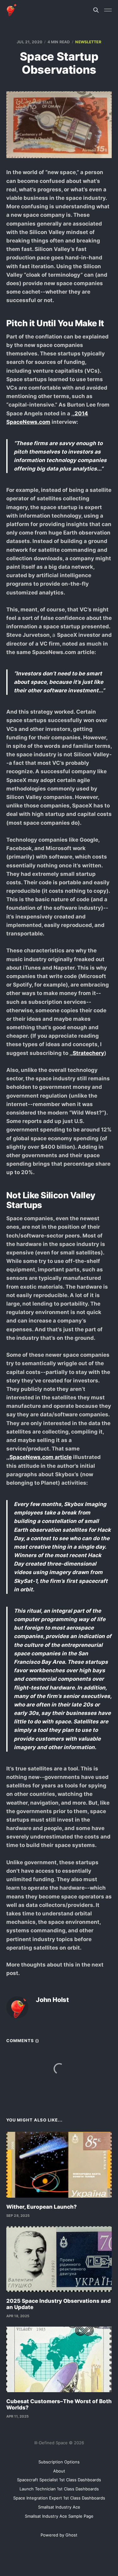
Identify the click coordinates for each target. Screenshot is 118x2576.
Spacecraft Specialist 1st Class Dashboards (59, 2480)
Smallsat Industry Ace (59, 2507)
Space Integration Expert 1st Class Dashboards (59, 2498)
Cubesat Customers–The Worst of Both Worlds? (59, 2404)
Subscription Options (59, 2462)
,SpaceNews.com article (40, 1457)
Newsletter (88, 42)
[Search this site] (96, 10)
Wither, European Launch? (42, 2207)
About (59, 2471)
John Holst (52, 2000)
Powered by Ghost (59, 2535)
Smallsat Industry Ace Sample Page (59, 2516)
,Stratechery (88, 1053)
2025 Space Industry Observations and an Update (59, 2304)
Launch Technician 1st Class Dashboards (59, 2489)
